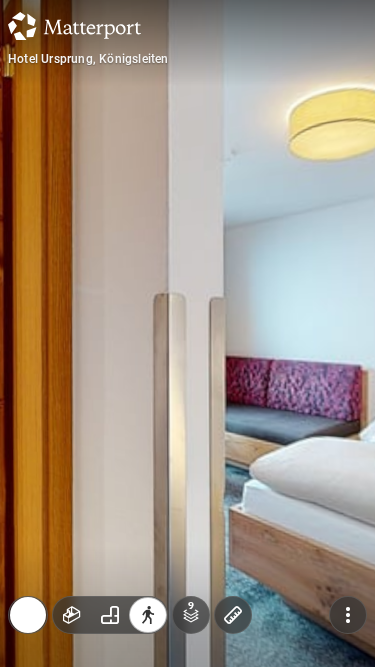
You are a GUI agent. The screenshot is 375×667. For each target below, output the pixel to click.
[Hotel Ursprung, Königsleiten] (187, 333)
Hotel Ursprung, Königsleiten (88, 59)
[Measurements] (233, 495)
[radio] (72, 495)
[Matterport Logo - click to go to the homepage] (74, 26)
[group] (110, 495)
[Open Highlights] (28, 495)
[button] (105, 574)
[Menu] (348, 495)
